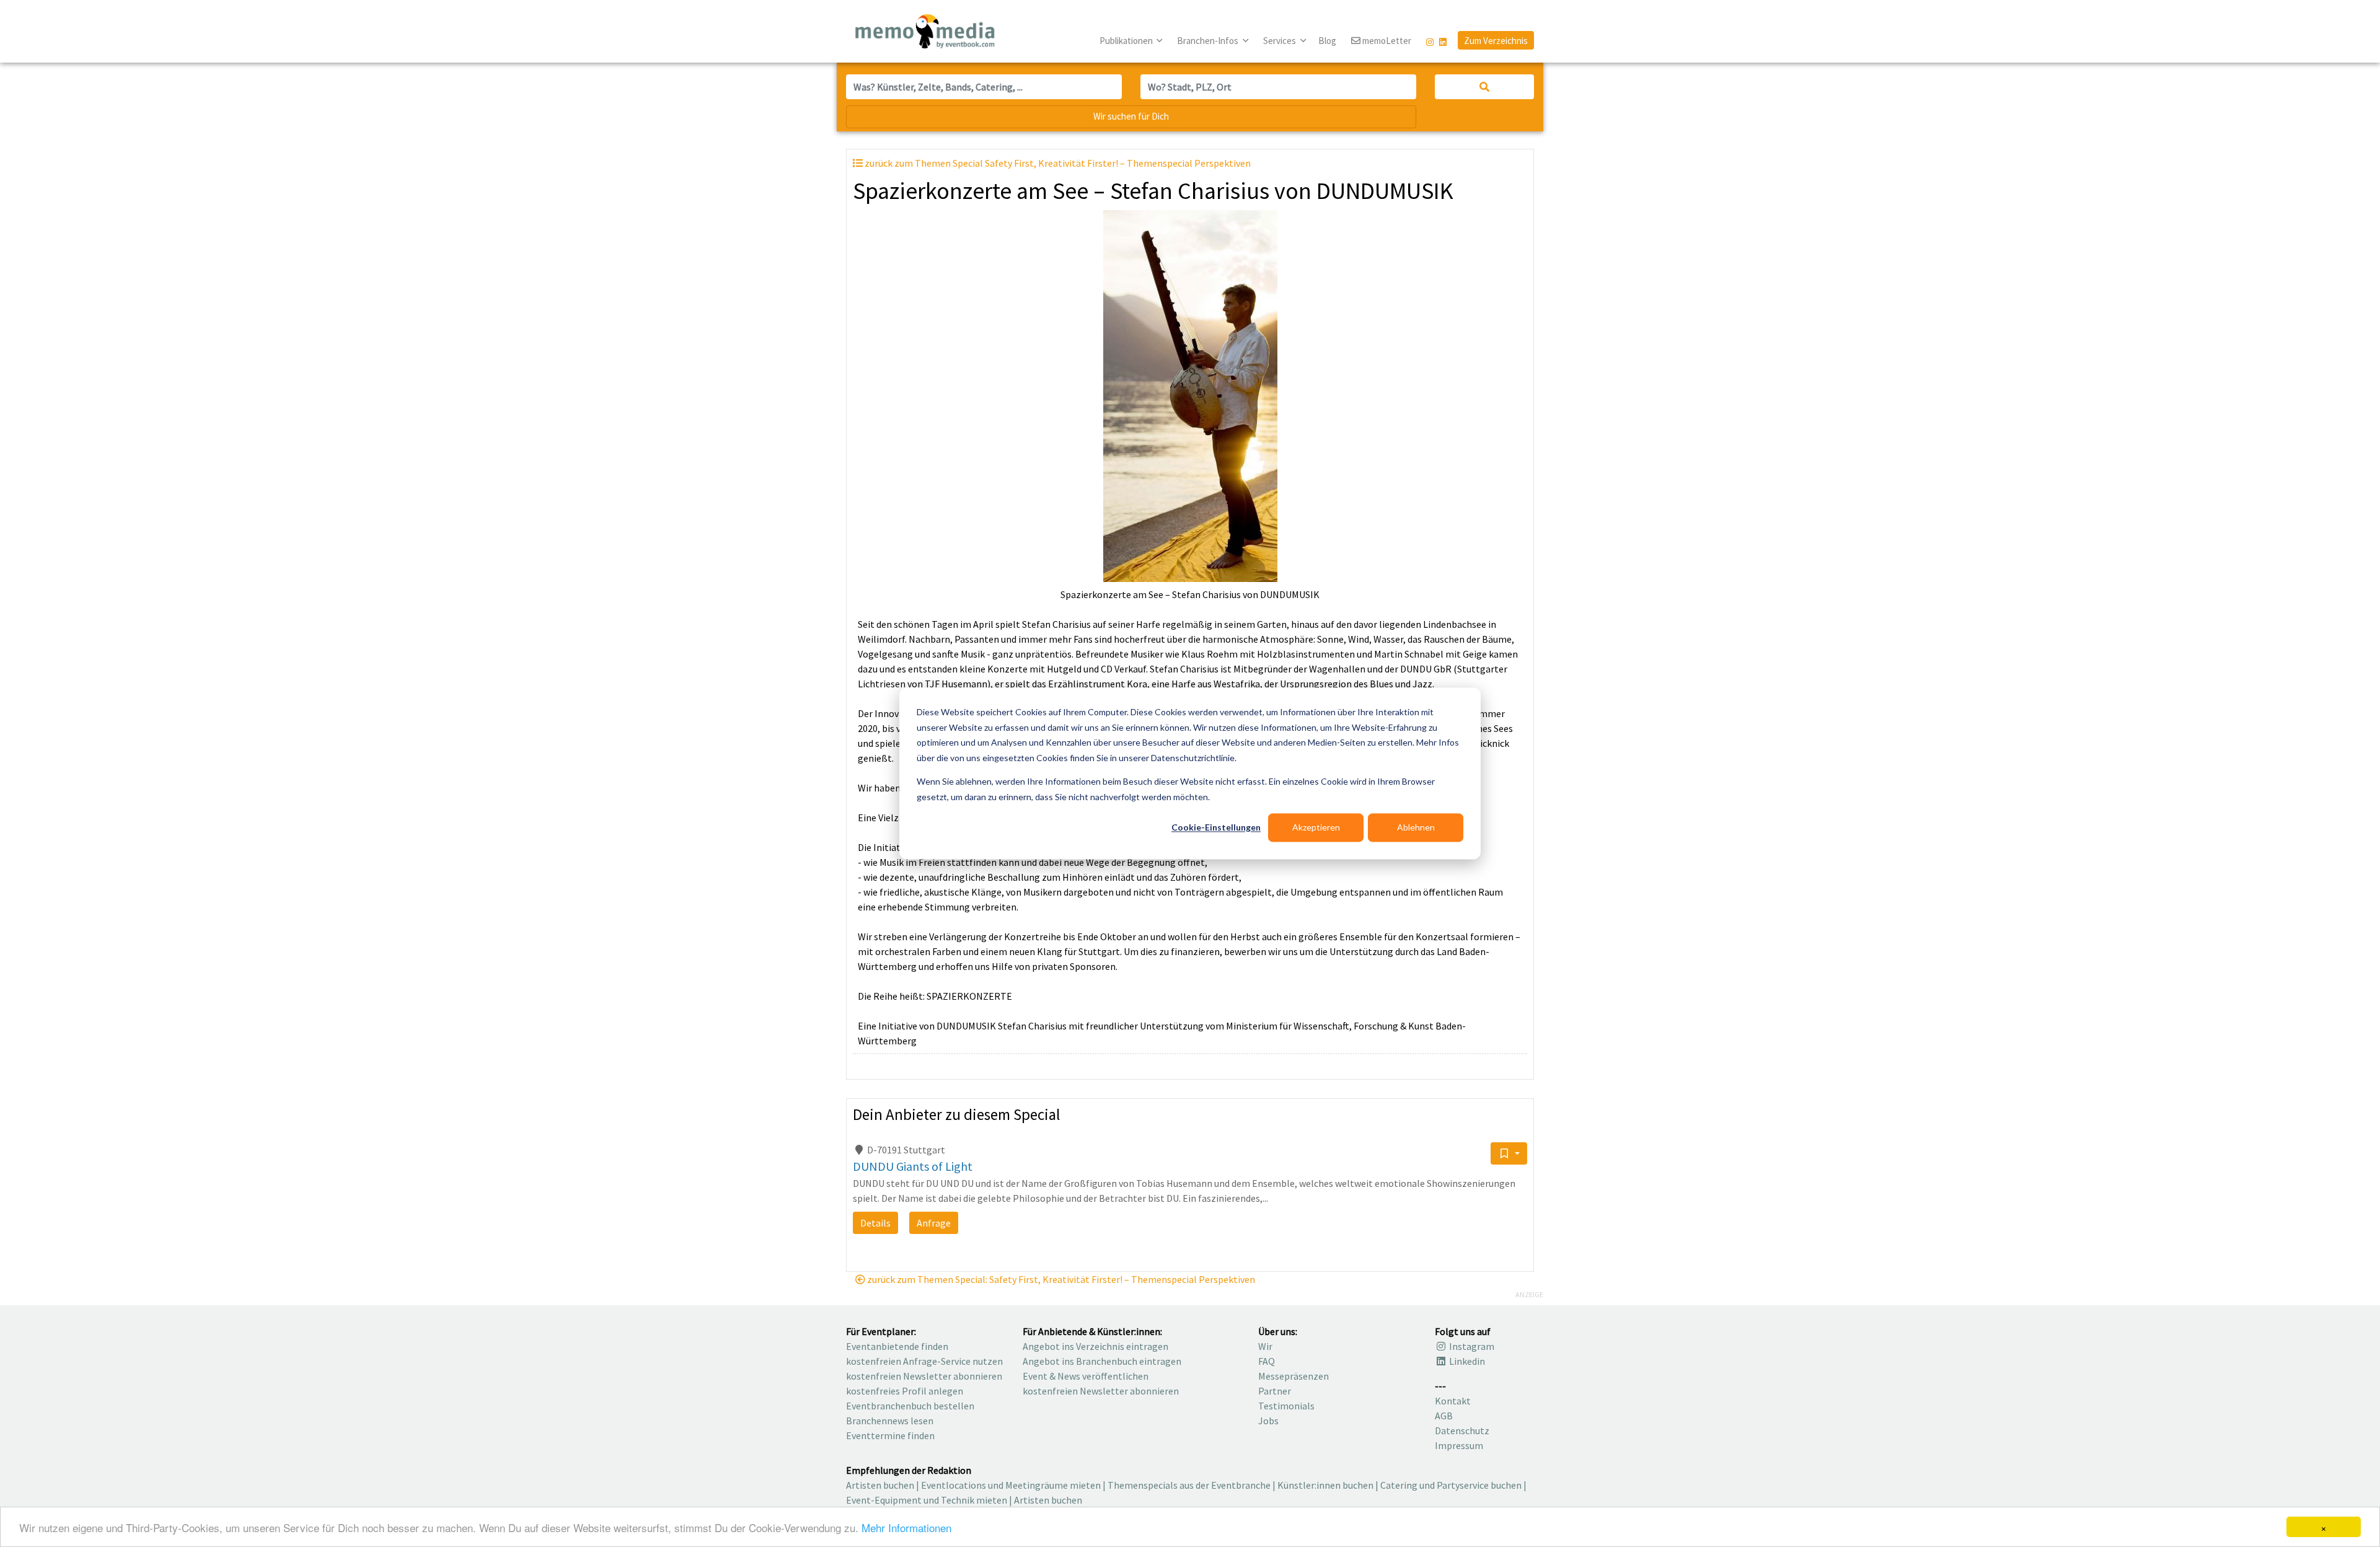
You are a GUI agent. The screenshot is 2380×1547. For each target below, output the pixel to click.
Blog (1327, 41)
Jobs (1268, 1421)
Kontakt (1453, 1401)
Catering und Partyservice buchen (1451, 1485)
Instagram (1471, 1346)
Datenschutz (1462, 1430)
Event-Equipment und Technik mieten (927, 1500)
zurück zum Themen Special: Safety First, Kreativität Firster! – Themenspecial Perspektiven (1060, 1279)
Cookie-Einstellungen (1216, 827)
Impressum (1459, 1445)
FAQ (1267, 1361)
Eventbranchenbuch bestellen (910, 1406)
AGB (1444, 1416)
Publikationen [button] (1127, 41)
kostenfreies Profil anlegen (905, 1391)
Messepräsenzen (1294, 1376)
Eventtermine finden (890, 1435)
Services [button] (1280, 41)
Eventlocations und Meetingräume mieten (1011, 1485)
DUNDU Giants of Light (913, 1166)
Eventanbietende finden (897, 1346)
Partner (1275, 1391)
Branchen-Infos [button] (1209, 41)
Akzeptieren (1316, 827)
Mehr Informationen (906, 1527)
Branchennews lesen (890, 1421)
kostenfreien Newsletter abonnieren (924, 1376)
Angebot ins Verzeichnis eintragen (1095, 1346)
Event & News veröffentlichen (1086, 1376)
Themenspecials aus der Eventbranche (1189, 1485)
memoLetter (1386, 41)
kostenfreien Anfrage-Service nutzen (924, 1361)
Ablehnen (1416, 827)
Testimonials (1286, 1406)
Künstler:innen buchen (1325, 1485)
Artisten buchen (880, 1485)
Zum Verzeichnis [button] (1496, 41)
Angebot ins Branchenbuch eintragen (1102, 1361)
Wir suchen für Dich (1131, 116)
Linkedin (1466, 1361)
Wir (1265, 1346)
